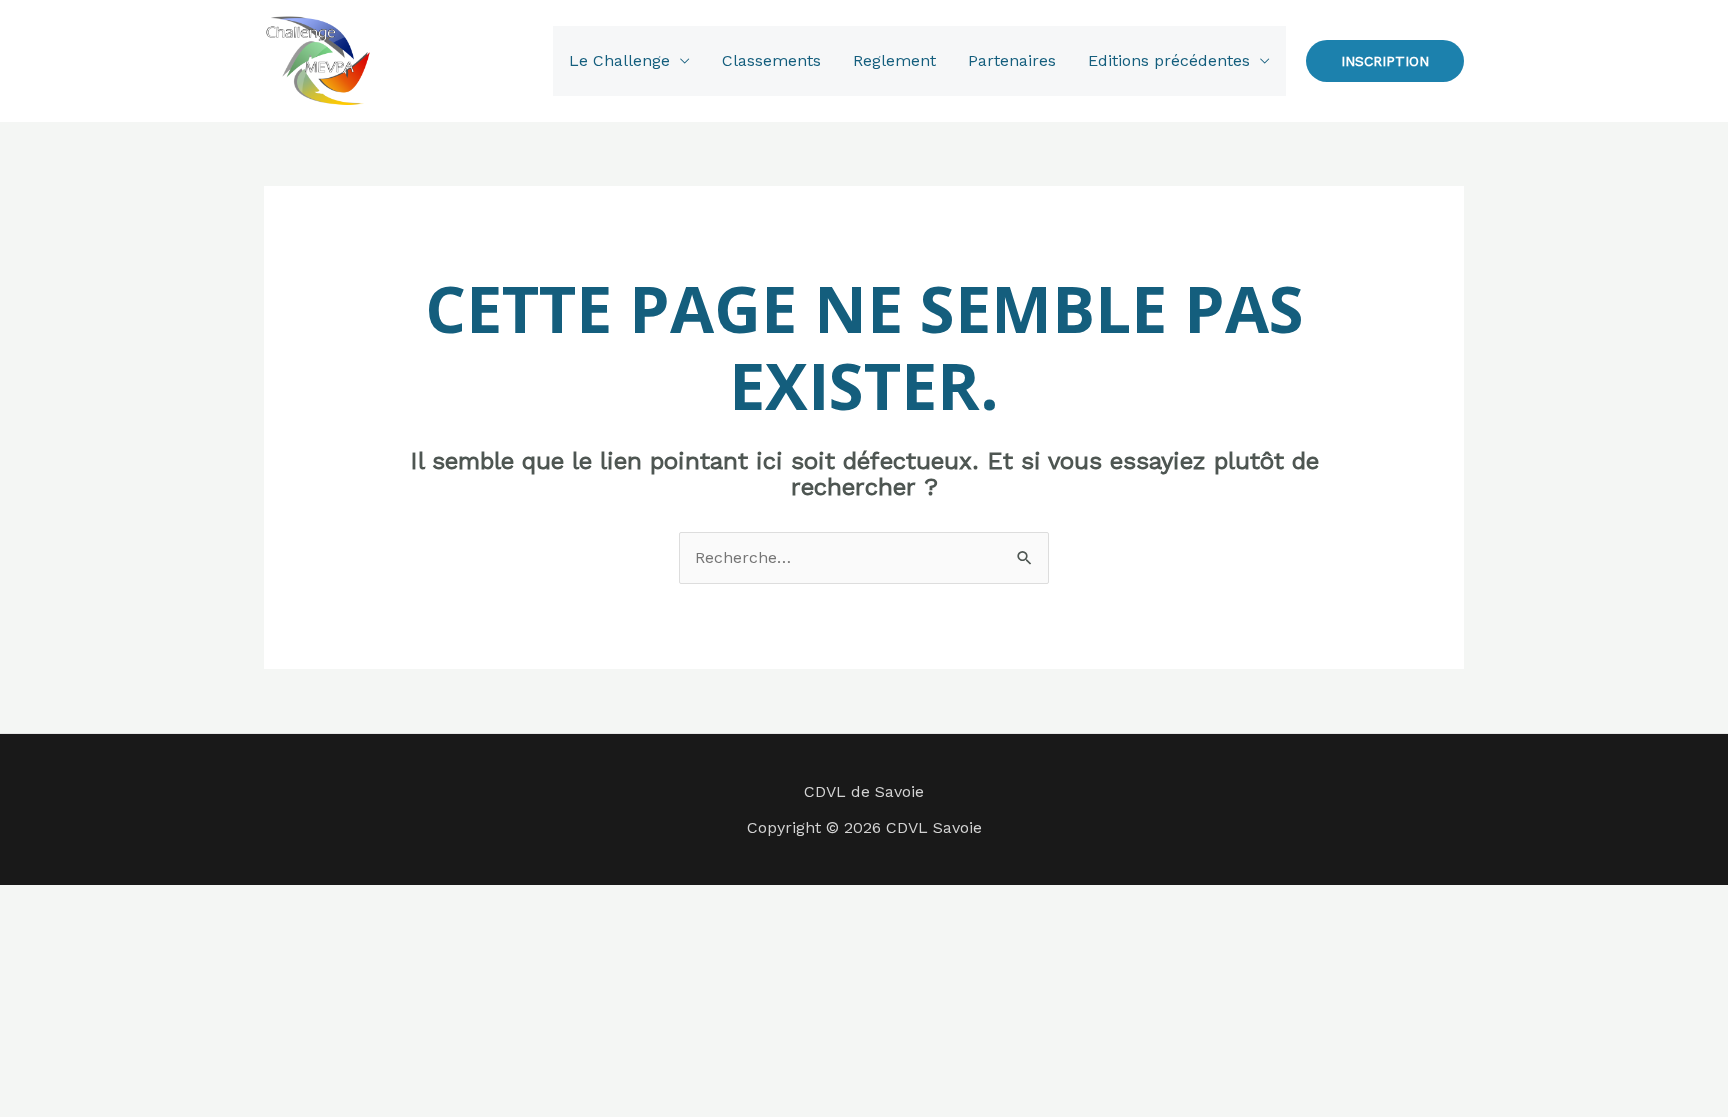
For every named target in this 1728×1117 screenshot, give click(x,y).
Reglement (894, 60)
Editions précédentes (1169, 60)
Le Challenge (619, 60)
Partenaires (1012, 60)
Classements (771, 60)
